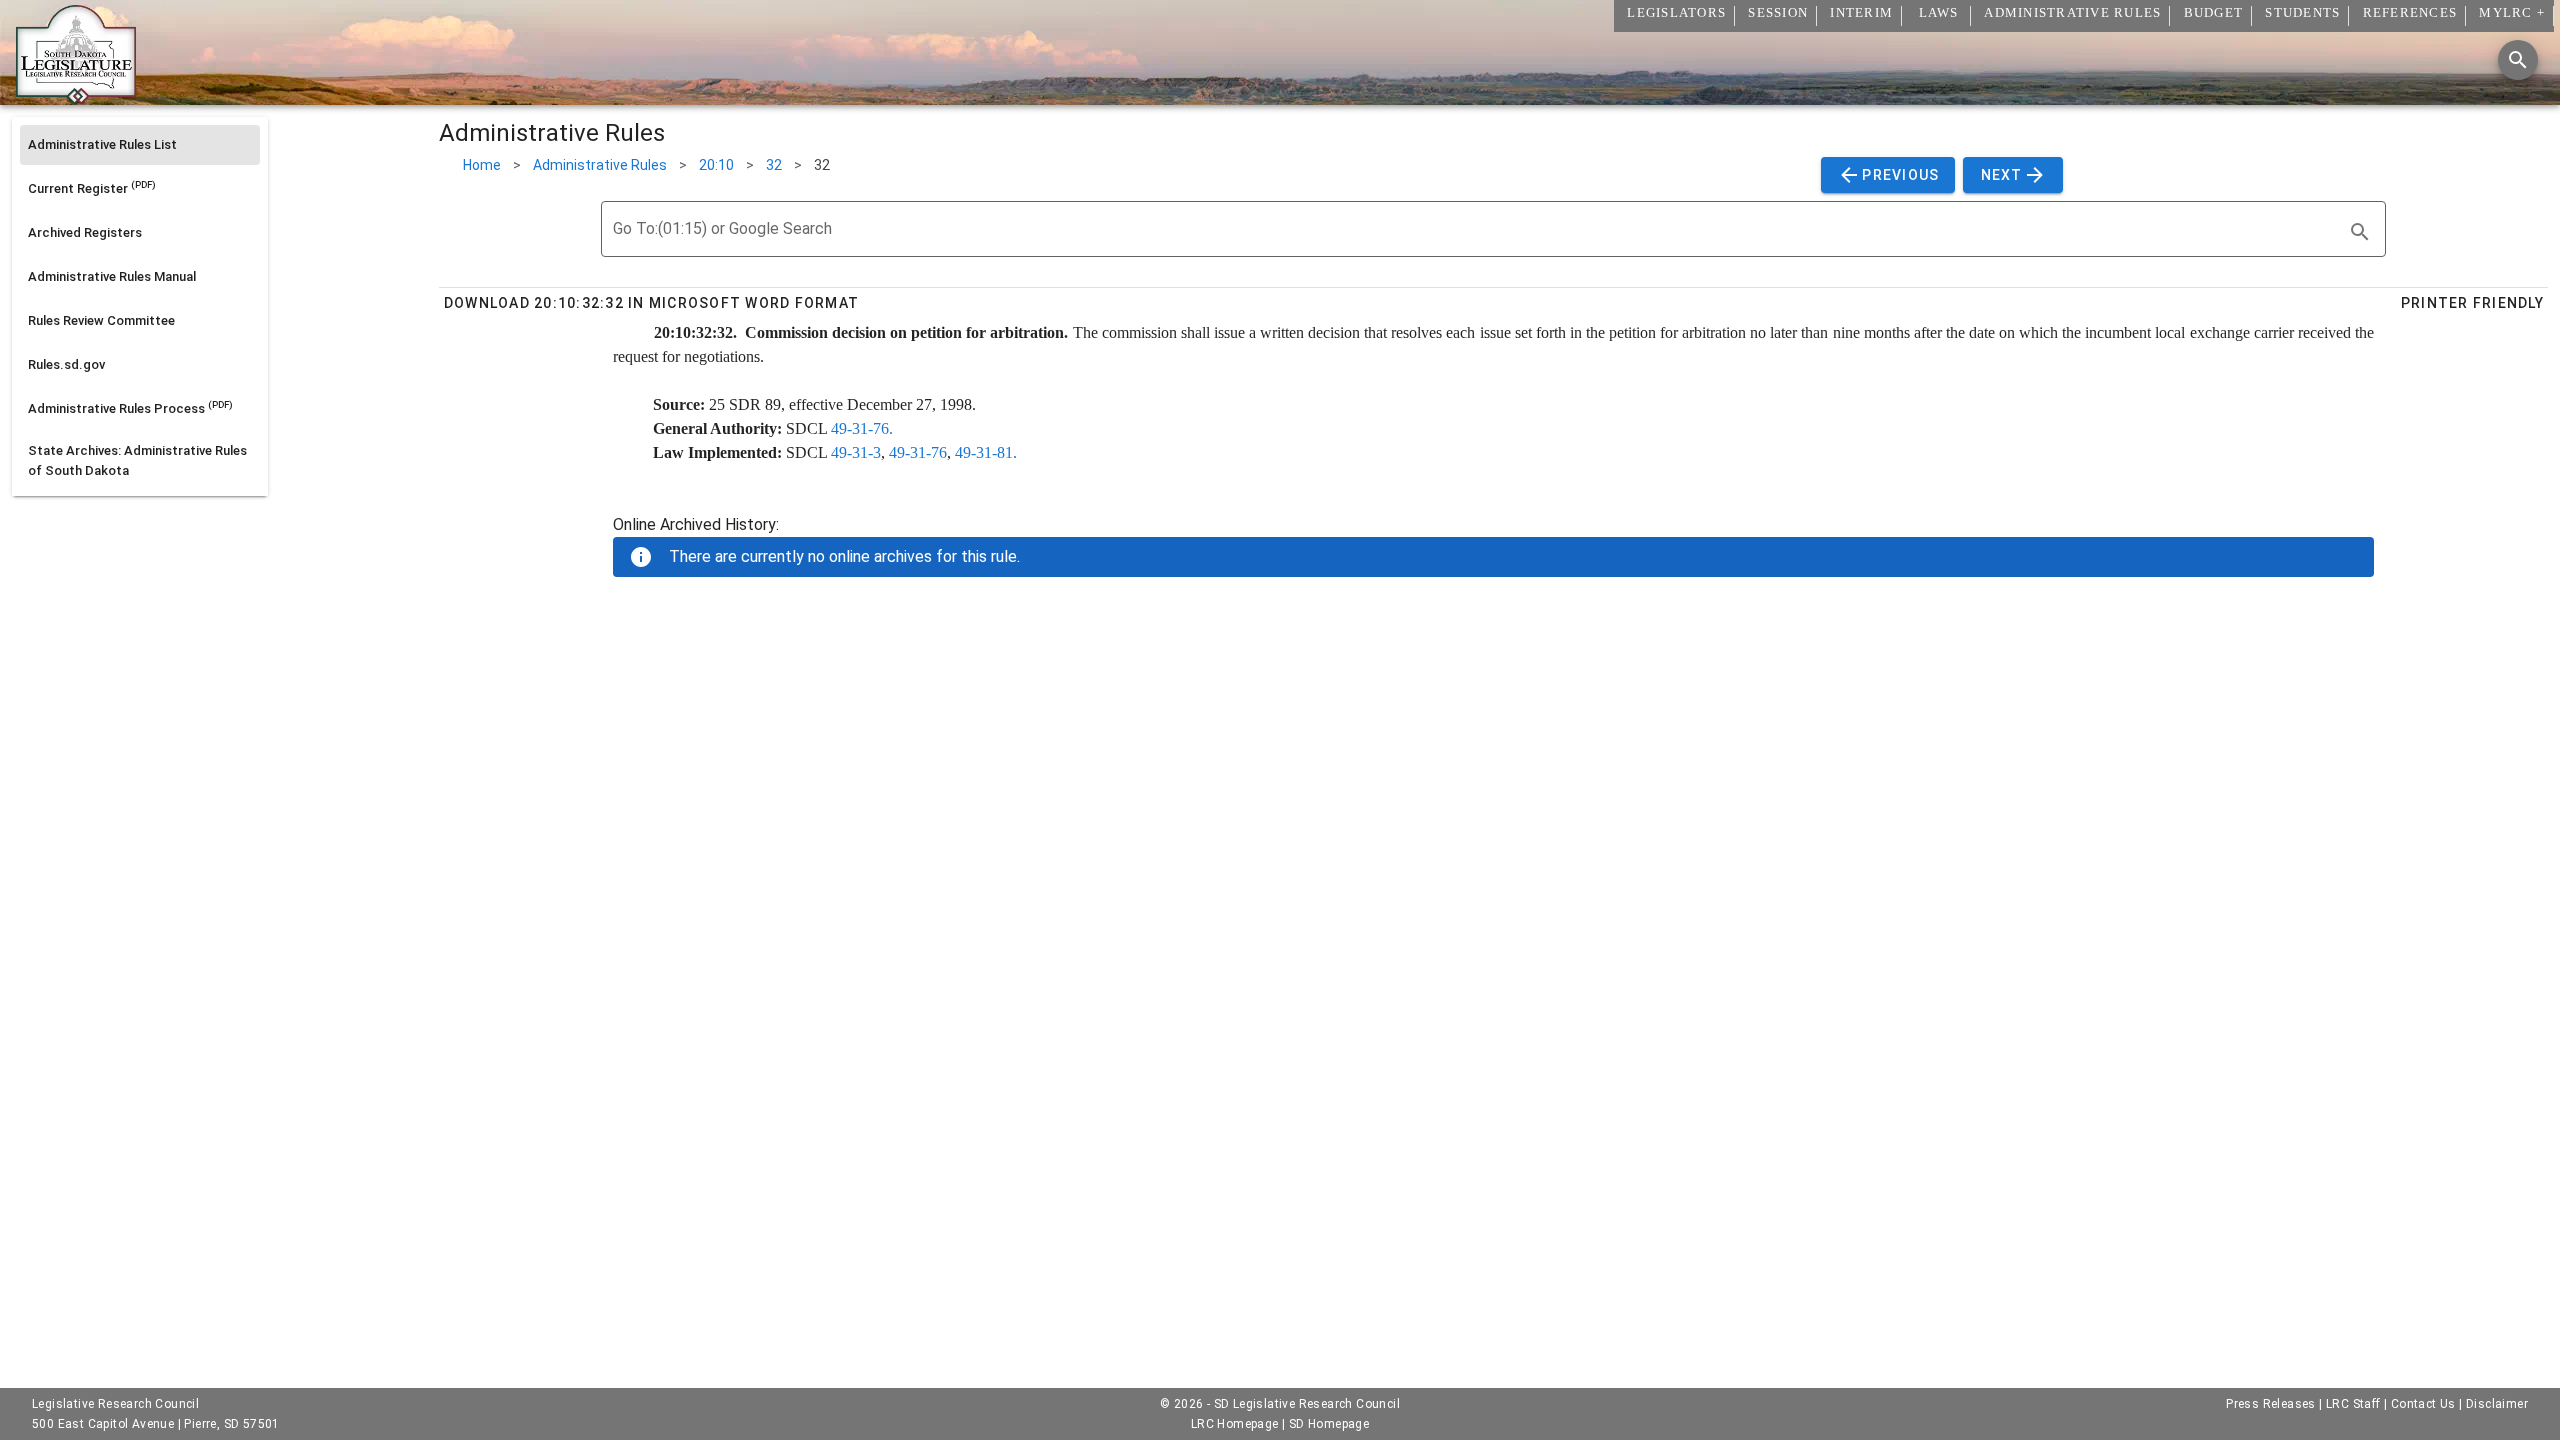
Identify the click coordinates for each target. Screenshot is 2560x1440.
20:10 (716, 165)
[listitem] (140, 145)
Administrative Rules (600, 165)
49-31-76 (918, 452)
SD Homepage (1329, 1424)
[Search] (2518, 60)
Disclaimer (2497, 1404)
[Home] (76, 97)
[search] (2360, 232)
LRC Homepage (1235, 1424)
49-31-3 (856, 452)
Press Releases (2271, 1404)
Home (482, 165)
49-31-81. (986, 452)
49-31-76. (862, 428)
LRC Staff (2353, 1404)
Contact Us (2423, 1404)
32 (774, 165)
